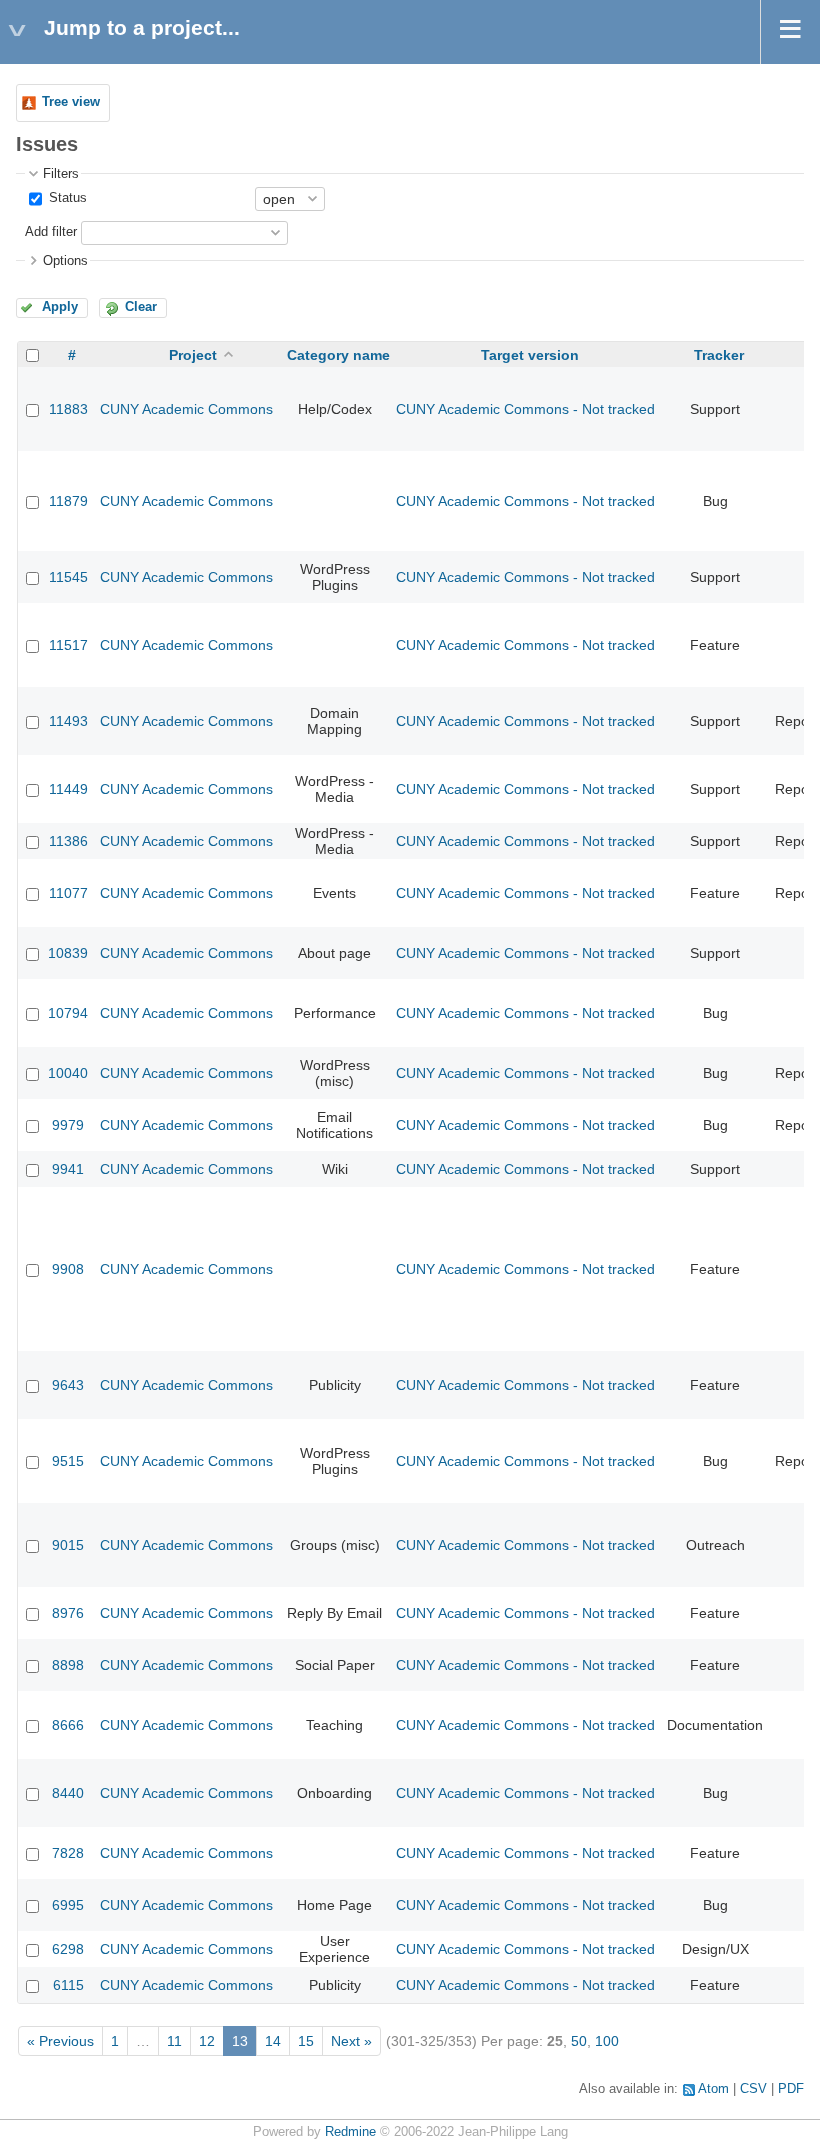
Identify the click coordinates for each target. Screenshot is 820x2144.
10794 (68, 1013)
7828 (68, 1853)
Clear (141, 307)
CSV (753, 2089)
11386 (68, 841)
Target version (530, 355)
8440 (68, 1793)
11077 (68, 893)
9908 (68, 1269)
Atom (713, 2089)
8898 (68, 1665)
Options (65, 261)
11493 (68, 721)
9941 (68, 1169)
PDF (791, 2089)
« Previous (60, 2041)
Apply (60, 307)
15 (306, 2041)
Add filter (51, 232)
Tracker (719, 355)
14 (273, 2041)
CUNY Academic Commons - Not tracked (525, 409)
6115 (68, 1985)
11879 (68, 501)
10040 (68, 1073)
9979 (68, 1125)
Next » (351, 2041)
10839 (68, 953)
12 (207, 2041)
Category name (338, 355)
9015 (68, 1545)
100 (607, 2041)
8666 (68, 1725)
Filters (61, 174)
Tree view (71, 102)
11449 (68, 789)
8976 (68, 1613)
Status (66, 198)
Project (193, 355)
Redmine (350, 2132)
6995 (68, 1905)
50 (579, 2041)
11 (174, 2041)
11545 (68, 577)
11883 (68, 409)
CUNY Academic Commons (186, 409)
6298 (68, 1949)
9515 (68, 1461)
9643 (68, 1385)
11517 (68, 645)
